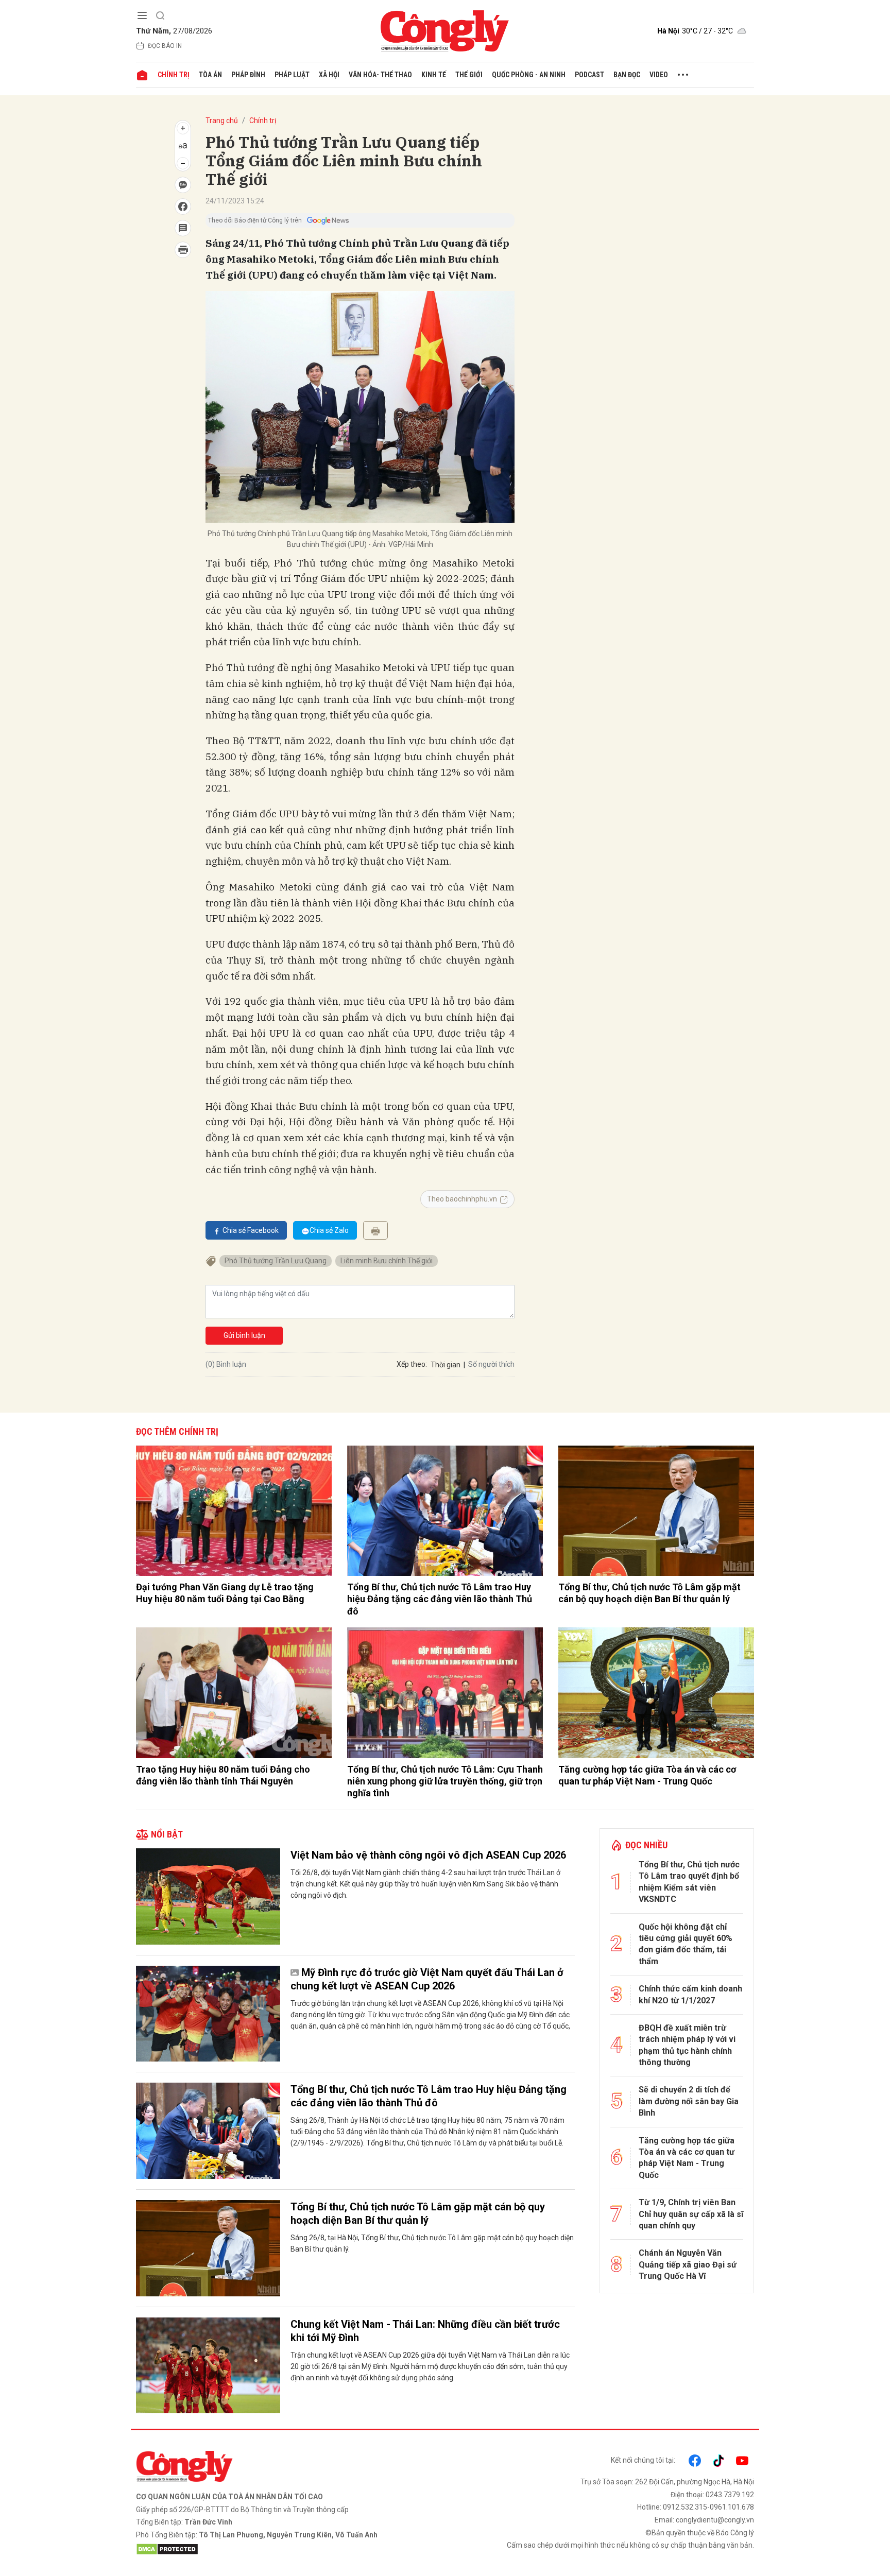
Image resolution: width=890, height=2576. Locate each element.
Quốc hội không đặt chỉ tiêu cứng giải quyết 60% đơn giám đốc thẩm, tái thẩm (686, 1944)
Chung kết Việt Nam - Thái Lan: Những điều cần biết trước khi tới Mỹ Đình (425, 2331)
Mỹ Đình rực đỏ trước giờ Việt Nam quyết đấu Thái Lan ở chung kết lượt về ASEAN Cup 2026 (427, 1979)
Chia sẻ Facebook (251, 1230)
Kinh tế (434, 75)
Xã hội (329, 75)
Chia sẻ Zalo (329, 1230)
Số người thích (491, 1364)
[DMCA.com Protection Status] (288, 2549)
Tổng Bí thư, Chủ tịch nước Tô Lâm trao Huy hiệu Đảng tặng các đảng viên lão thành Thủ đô (440, 1599)
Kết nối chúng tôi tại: (643, 2460)
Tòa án (210, 75)
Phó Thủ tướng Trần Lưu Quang (276, 1261)
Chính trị (174, 75)
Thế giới (469, 75)
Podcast (589, 75)
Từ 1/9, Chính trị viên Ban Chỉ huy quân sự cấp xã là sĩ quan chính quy (691, 2214)
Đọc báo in (165, 46)
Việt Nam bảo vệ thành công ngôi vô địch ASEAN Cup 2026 (428, 1855)
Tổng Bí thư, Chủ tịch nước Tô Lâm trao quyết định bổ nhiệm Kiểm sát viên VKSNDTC (689, 1882)
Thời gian (446, 1365)
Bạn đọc (627, 75)
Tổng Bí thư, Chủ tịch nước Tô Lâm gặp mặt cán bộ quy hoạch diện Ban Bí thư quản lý (649, 1593)
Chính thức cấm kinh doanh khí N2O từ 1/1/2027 (690, 1994)
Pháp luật (292, 75)
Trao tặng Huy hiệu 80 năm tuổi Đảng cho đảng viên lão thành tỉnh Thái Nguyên (223, 1775)
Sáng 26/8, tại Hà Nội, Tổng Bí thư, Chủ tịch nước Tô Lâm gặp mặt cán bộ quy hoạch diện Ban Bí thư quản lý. (432, 2243)
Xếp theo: (412, 1364)
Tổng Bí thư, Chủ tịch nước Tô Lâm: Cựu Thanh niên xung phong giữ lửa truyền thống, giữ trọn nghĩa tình (445, 1781)
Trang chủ (222, 121)
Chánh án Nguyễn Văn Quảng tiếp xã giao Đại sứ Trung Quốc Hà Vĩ (688, 2264)
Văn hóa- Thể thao (380, 75)
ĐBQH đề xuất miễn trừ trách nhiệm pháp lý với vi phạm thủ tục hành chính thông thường (687, 2045)
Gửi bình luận (244, 1335)
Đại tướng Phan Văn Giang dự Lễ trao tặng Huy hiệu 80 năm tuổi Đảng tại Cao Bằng (225, 1593)
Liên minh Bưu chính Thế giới (387, 1261)
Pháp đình (248, 75)
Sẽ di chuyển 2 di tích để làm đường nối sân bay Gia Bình (689, 2101)
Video (659, 75)
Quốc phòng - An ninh (529, 75)
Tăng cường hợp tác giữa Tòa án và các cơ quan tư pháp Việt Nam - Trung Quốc (647, 1775)
